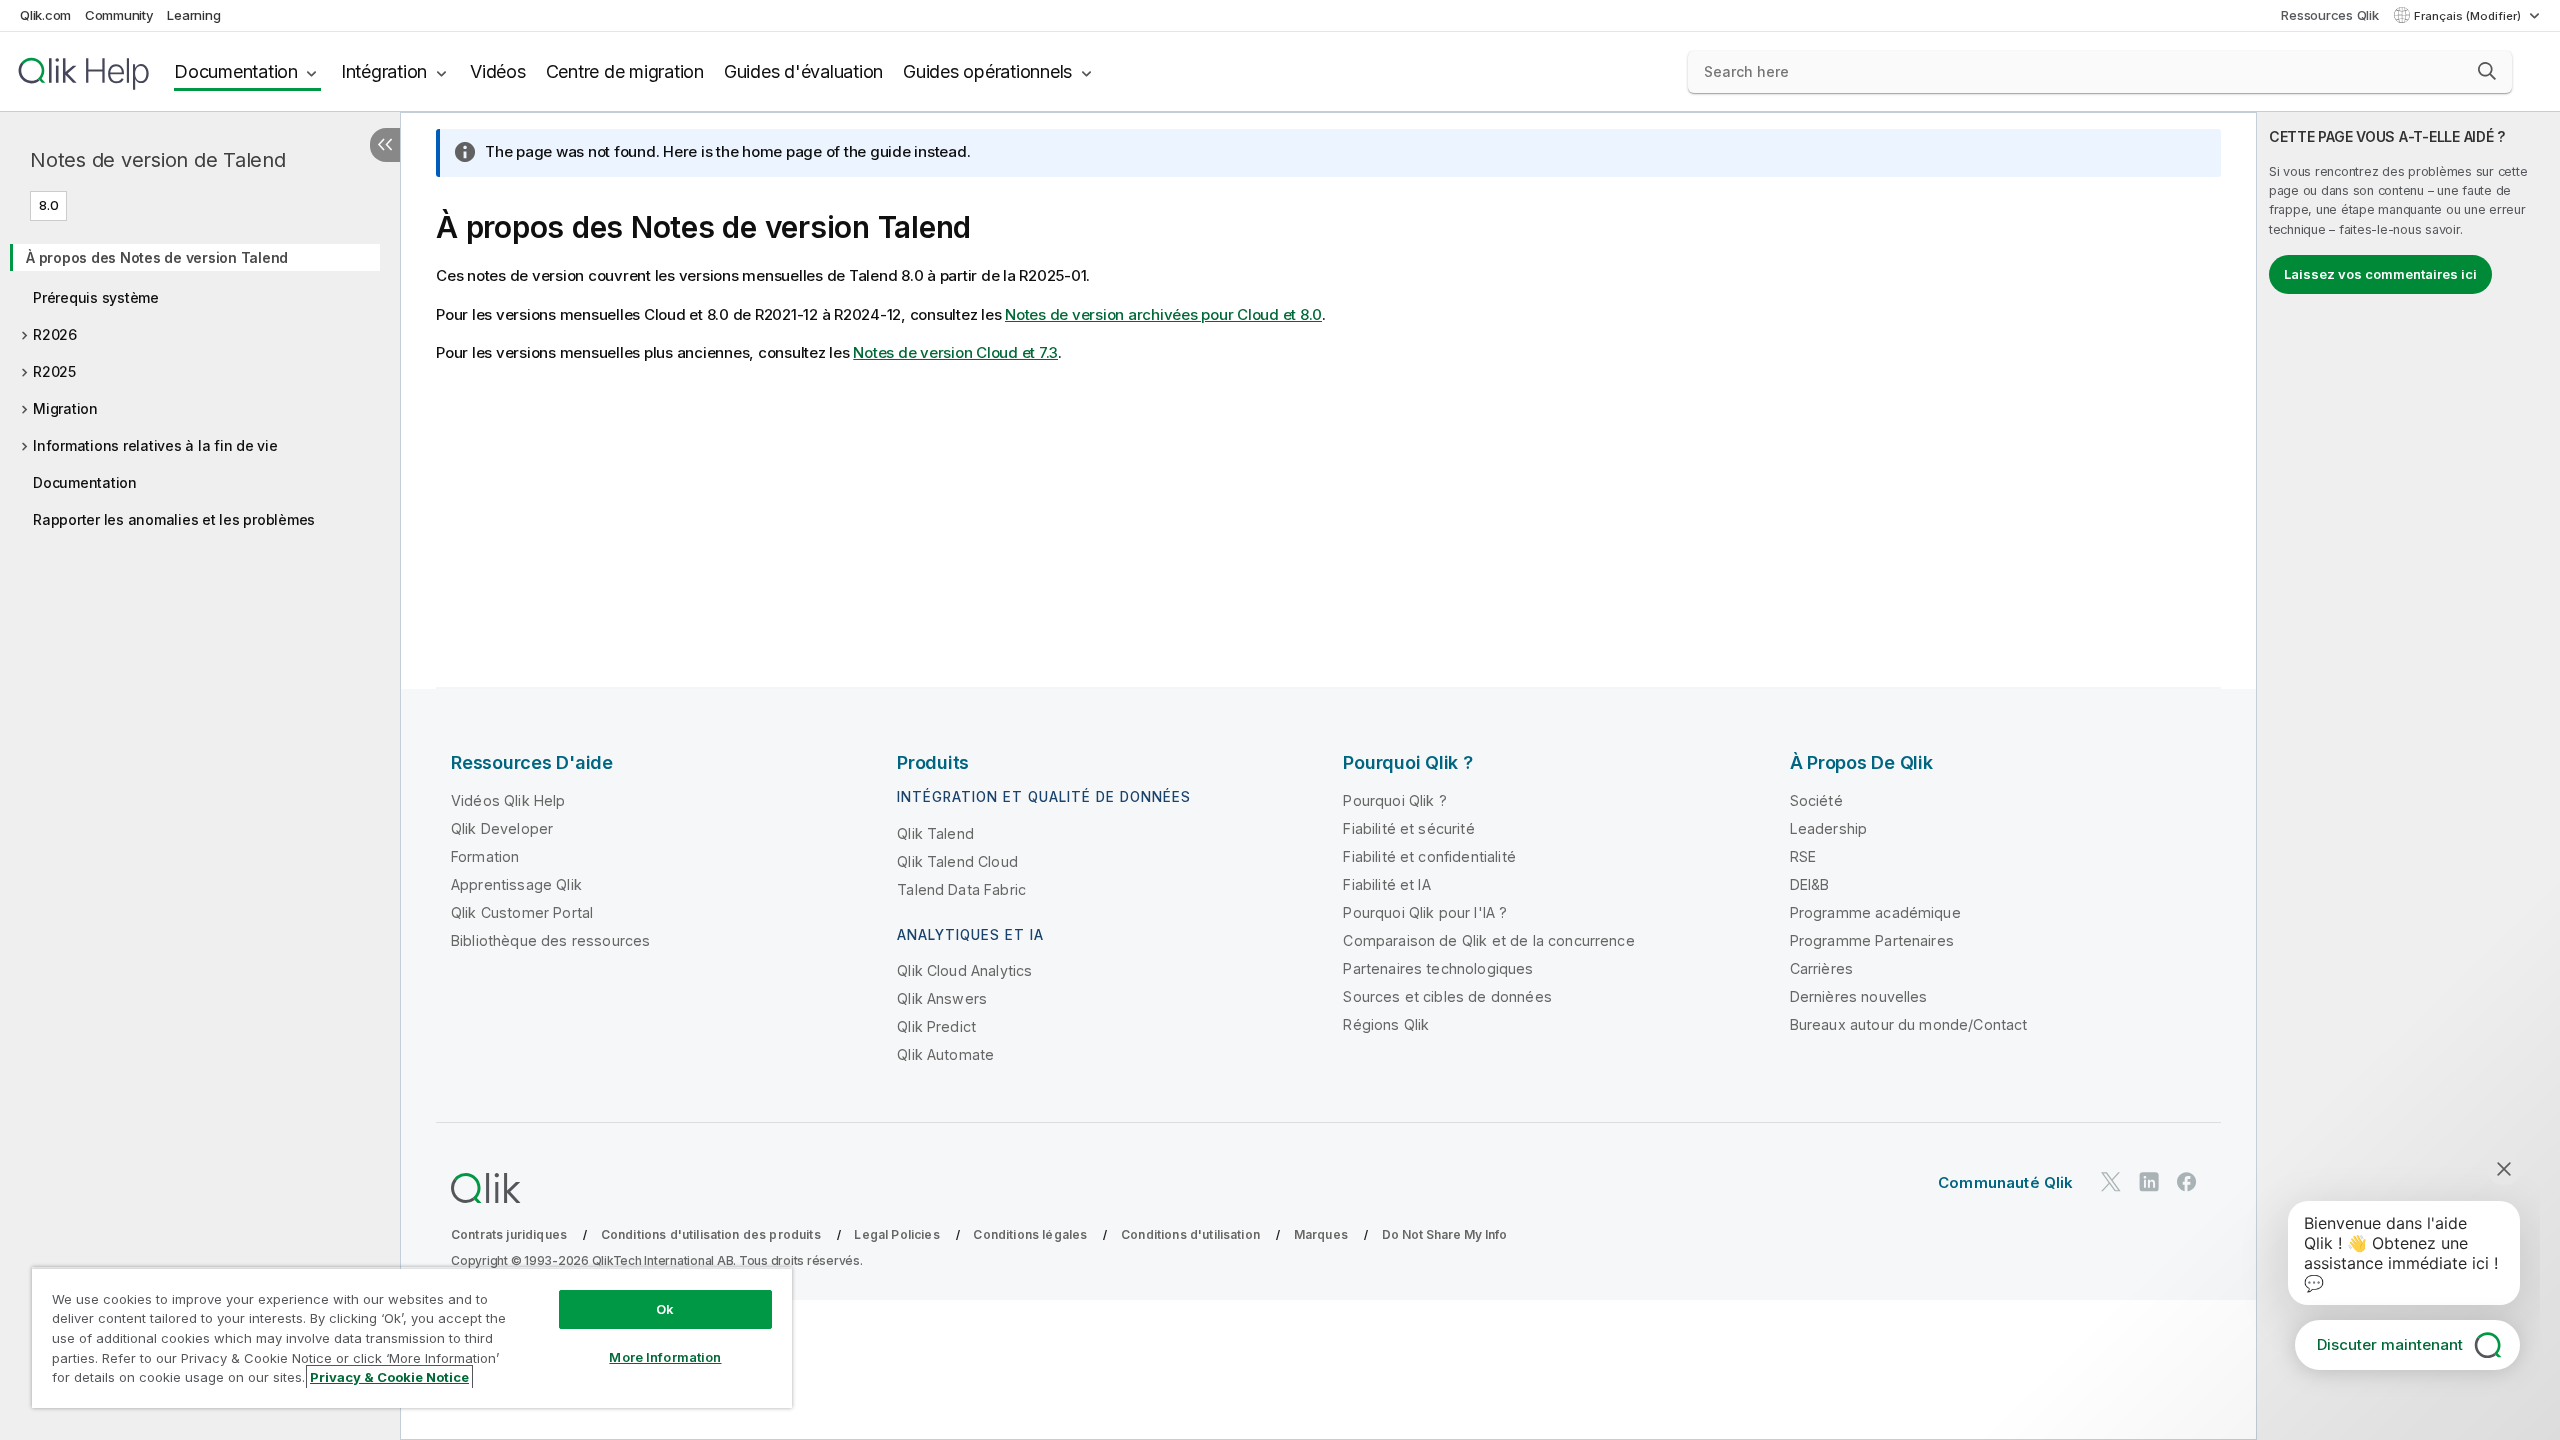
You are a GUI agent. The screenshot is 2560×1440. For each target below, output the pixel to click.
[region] (412, 1337)
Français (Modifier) (2469, 16)
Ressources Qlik (2329, 15)
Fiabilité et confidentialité (1429, 856)
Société (1816, 800)
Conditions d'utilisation (1190, 1234)
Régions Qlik (1386, 1024)
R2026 (55, 334)
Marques (1321, 1234)
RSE (1803, 856)
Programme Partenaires (1872, 940)
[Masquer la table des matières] (385, 145)
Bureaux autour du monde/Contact (1909, 1024)
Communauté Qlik (2005, 1182)
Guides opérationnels (987, 71)
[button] (2487, 71)
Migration (65, 408)
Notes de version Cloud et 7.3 (955, 352)
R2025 (54, 371)
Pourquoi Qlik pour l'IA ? (1425, 912)
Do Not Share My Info (1444, 1234)
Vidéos (498, 71)
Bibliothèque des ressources (550, 940)
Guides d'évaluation (803, 71)
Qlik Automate (945, 1054)
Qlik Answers (942, 998)
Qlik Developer (502, 828)
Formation (485, 856)
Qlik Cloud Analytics (964, 970)
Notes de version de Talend (158, 160)
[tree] (200, 382)
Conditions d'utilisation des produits (711, 1234)
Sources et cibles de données (1447, 996)
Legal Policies (896, 1234)
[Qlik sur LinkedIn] (2149, 1181)
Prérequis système (96, 297)
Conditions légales (1030, 1234)
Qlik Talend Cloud (957, 861)
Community (119, 15)
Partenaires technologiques (1438, 968)
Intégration (384, 71)
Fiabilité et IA (1386, 884)
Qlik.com (45, 15)
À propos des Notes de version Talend (157, 257)
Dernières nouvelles (1859, 996)
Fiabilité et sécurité (1408, 828)
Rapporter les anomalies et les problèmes (174, 519)
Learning (193, 15)
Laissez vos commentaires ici (2380, 274)
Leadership (1829, 828)
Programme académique (1875, 912)
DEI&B (1810, 884)
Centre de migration (625, 71)
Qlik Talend (935, 833)
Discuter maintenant (2390, 1344)
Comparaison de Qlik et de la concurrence (1488, 940)
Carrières (1821, 968)
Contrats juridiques (509, 1234)
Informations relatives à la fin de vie (155, 445)
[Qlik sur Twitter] (2111, 1181)
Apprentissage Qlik (516, 884)
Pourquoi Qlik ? (1394, 800)
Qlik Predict (936, 1026)
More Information (665, 1357)
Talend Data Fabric (961, 889)
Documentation (236, 71)
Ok (665, 1309)
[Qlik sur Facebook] (2187, 1181)
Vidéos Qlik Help (508, 800)
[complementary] (2408, 776)
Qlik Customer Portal (522, 912)
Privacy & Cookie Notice (389, 1377)
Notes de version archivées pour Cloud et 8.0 (1163, 314)
